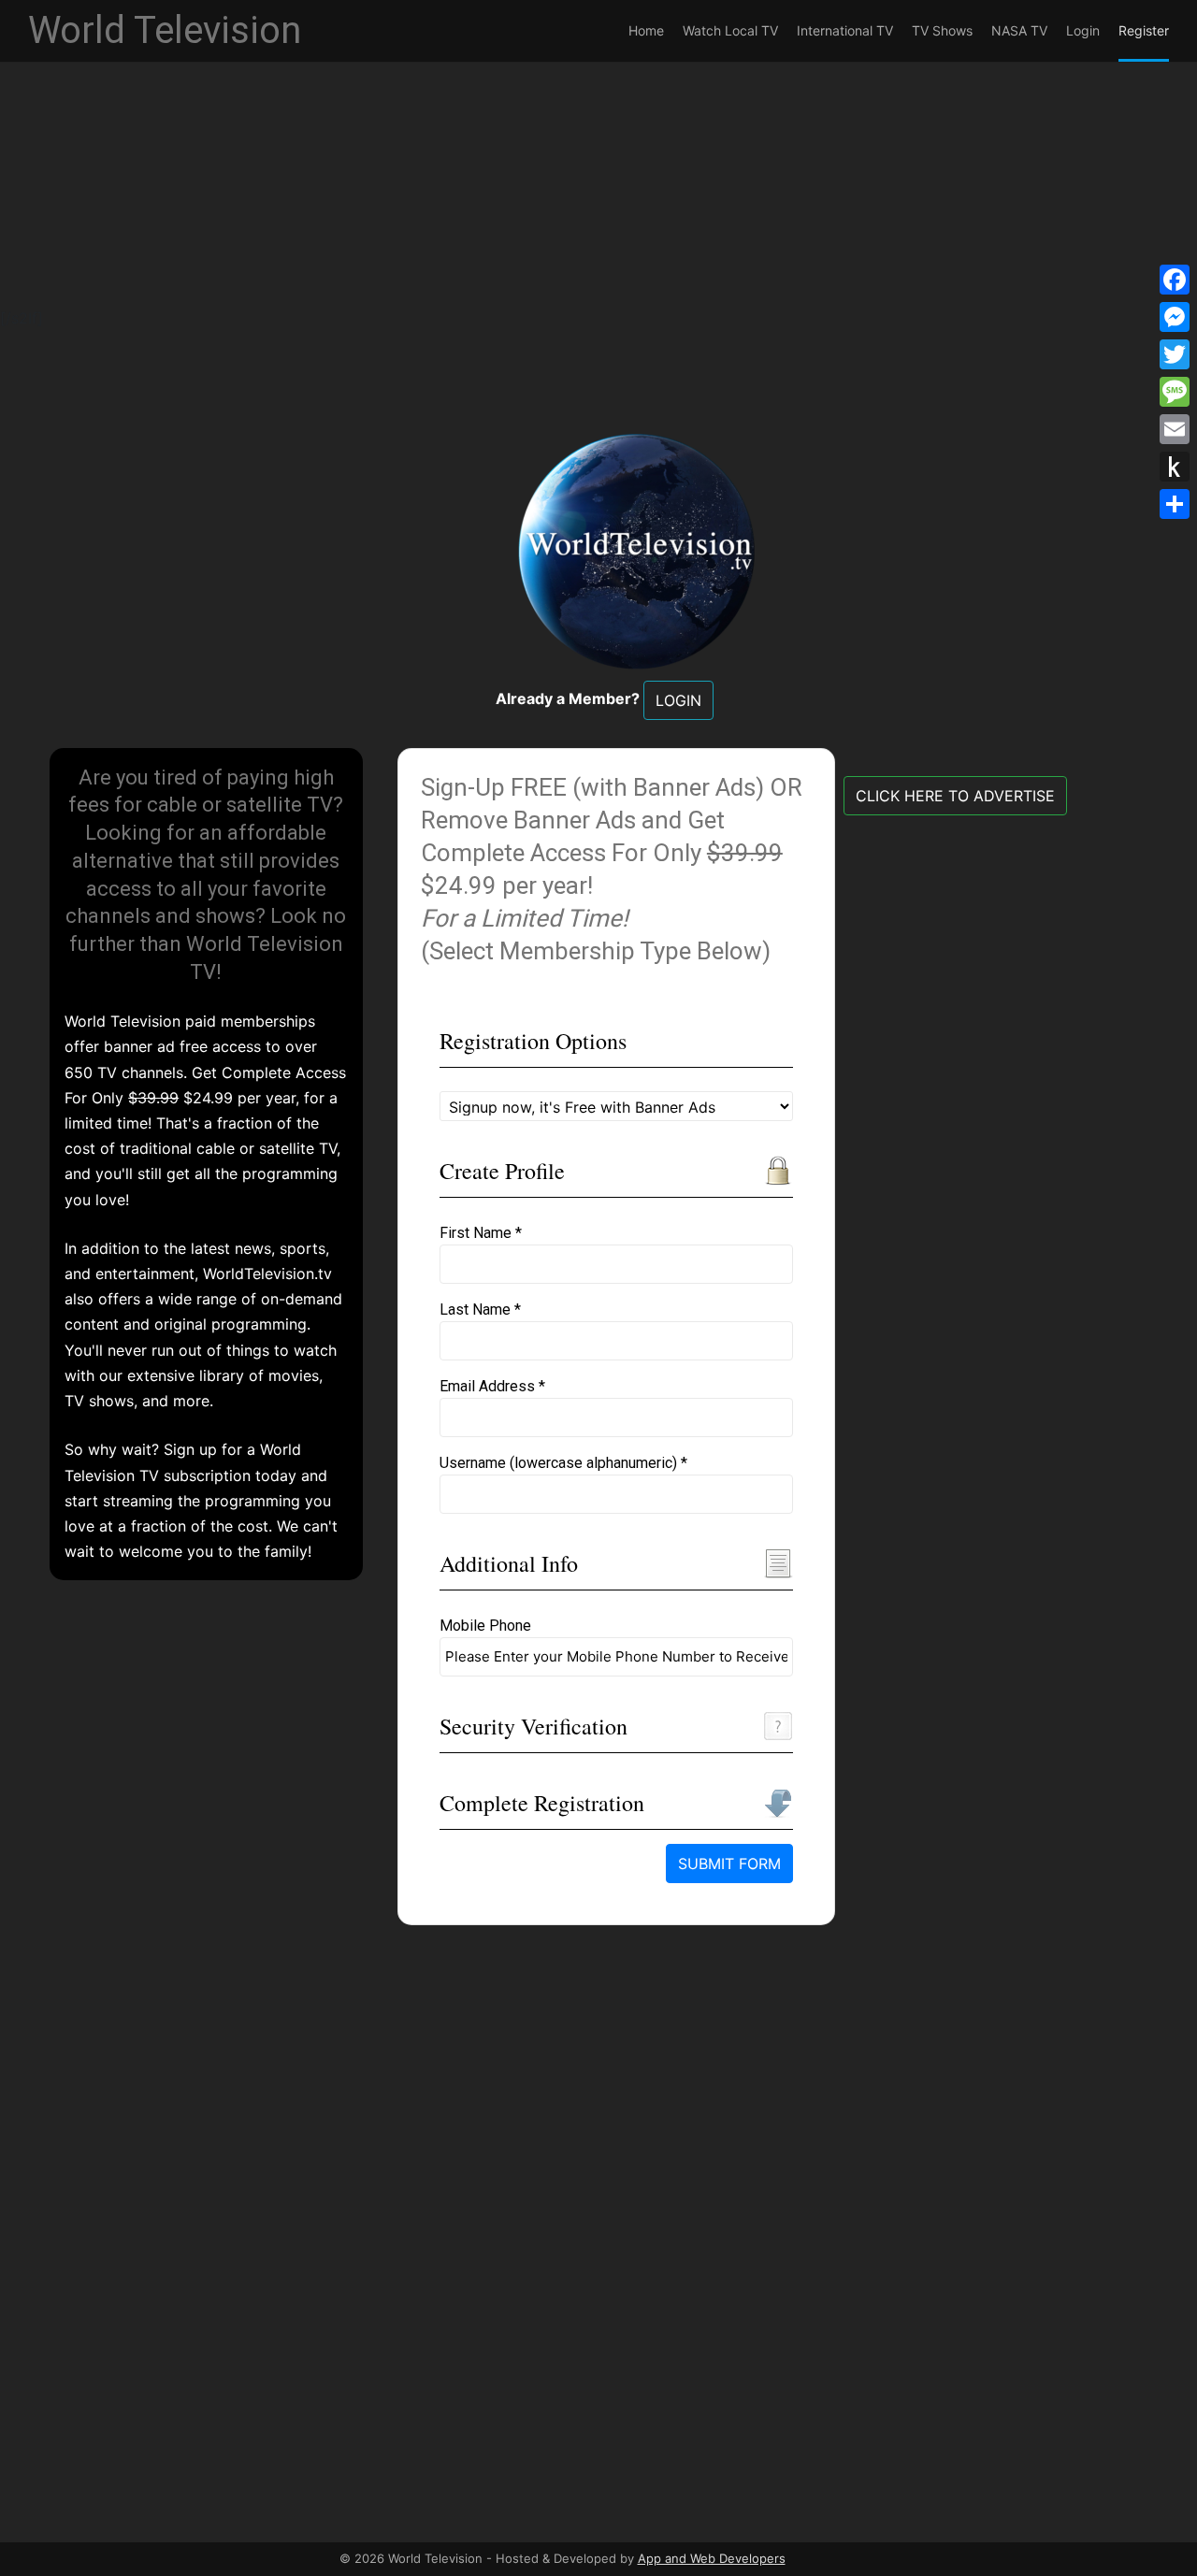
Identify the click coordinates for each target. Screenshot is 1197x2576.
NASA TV (1019, 30)
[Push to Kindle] (1175, 467)
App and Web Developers (712, 2558)
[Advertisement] (561, 176)
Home (646, 30)
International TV (845, 30)
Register (1144, 30)
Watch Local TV (730, 30)
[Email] (1175, 429)
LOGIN (678, 700)
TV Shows (942, 30)
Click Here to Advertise (955, 796)
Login (1083, 30)
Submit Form (729, 1864)
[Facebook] (1175, 280)
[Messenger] (1175, 317)
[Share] (1175, 504)
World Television (165, 30)
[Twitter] (1175, 354)
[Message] (1175, 392)
